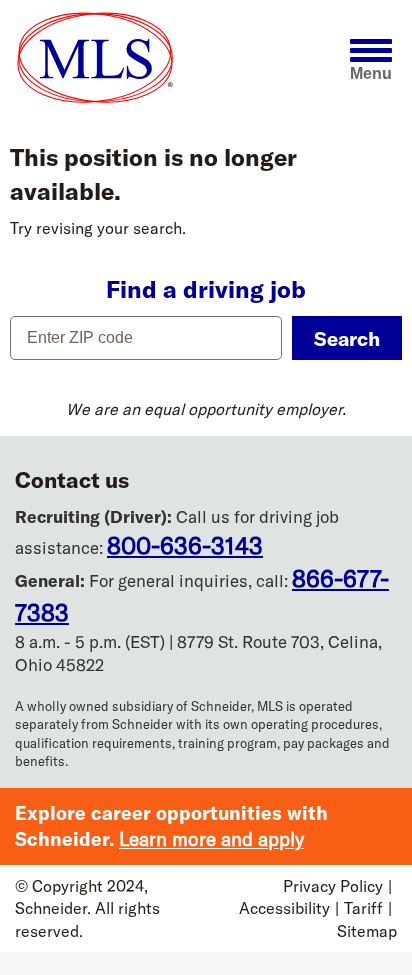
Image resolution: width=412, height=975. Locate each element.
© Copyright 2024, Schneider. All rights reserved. (87, 908)
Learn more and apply (211, 839)
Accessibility (284, 908)
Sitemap (367, 931)
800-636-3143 (185, 545)
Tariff (363, 908)
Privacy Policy (333, 886)
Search (347, 338)
